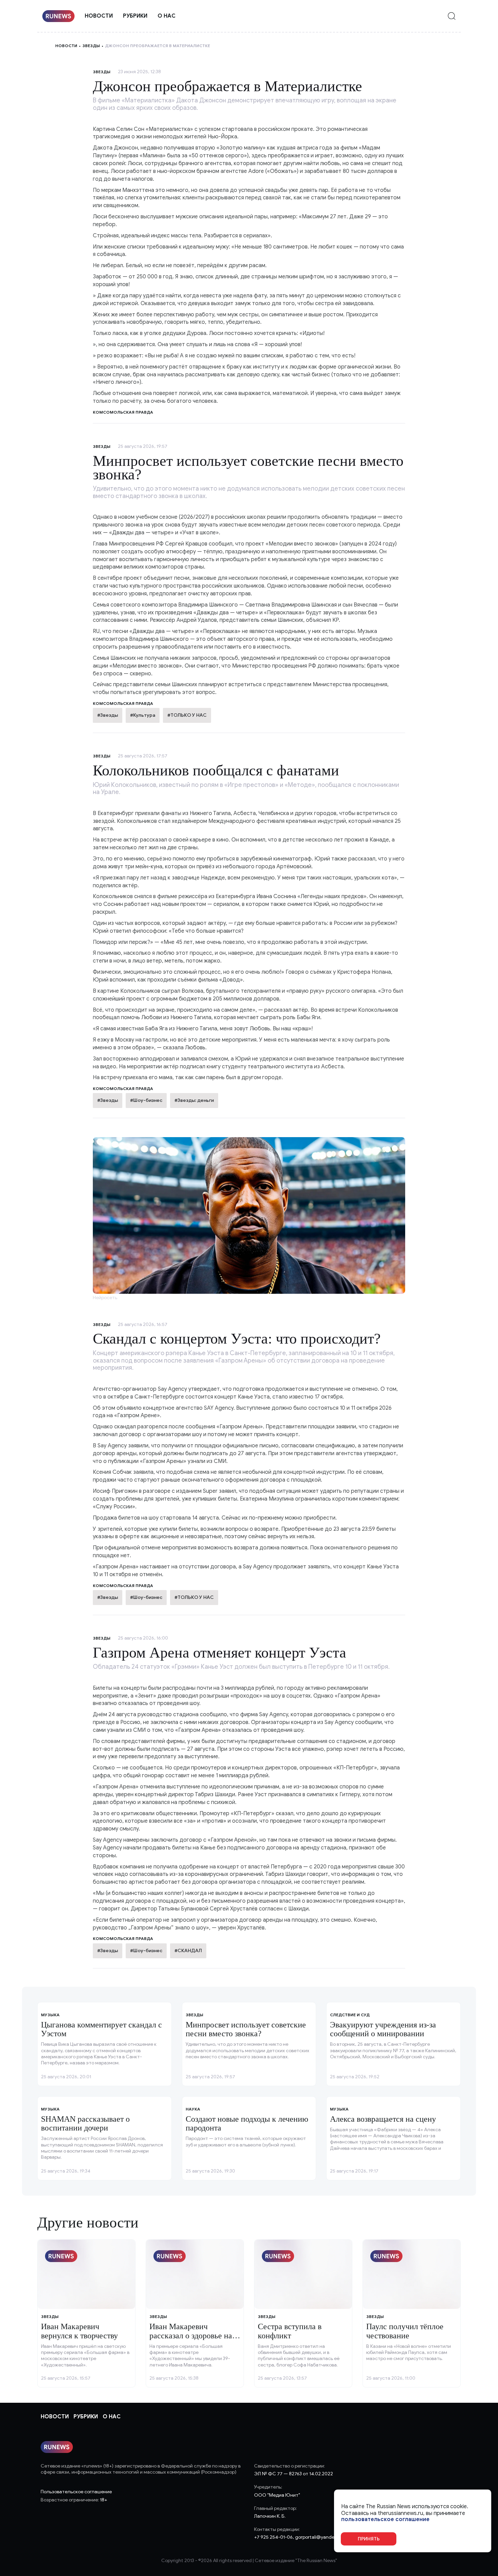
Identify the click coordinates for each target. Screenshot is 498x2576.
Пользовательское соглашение (76, 2492)
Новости (99, 16)
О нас (167, 16)
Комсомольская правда (123, 703)
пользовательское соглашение (385, 2520)
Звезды (91, 46)
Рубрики (135, 16)
